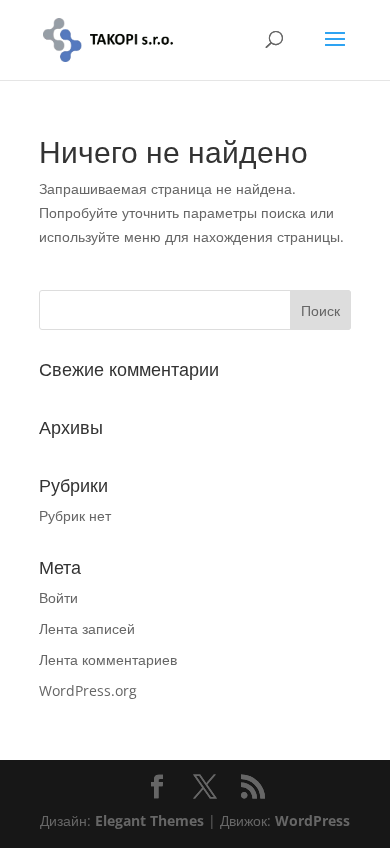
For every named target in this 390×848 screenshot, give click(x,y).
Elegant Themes (149, 820)
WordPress (312, 820)
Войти (58, 597)
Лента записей (87, 628)
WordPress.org (88, 690)
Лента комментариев (108, 659)
